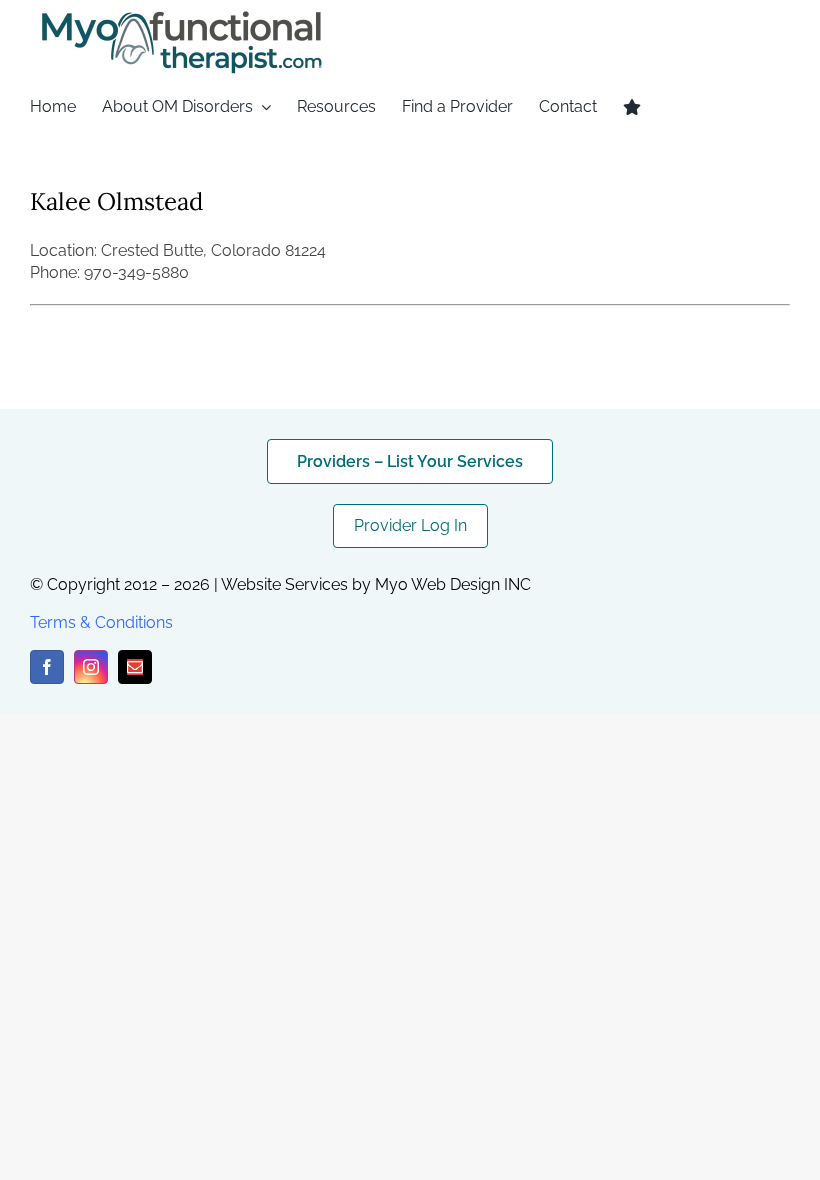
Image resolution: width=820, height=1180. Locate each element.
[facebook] (47, 667)
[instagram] (91, 667)
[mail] (135, 667)
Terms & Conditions (101, 622)
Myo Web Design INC (453, 584)
